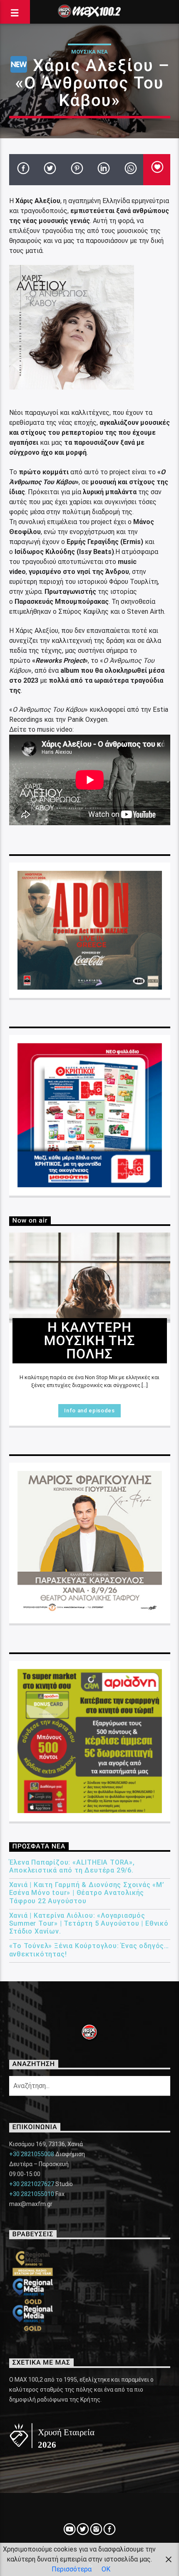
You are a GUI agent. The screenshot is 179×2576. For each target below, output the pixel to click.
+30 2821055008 (32, 2154)
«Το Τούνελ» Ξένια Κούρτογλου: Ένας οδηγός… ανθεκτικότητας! (89, 1950)
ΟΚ (106, 2569)
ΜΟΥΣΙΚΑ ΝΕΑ (89, 52)
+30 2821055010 (32, 2194)
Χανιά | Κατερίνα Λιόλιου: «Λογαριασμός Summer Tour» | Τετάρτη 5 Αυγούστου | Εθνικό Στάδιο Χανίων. (89, 1923)
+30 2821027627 (32, 2184)
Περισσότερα (72, 2569)
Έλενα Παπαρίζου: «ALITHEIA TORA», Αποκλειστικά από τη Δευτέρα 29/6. (72, 1866)
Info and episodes (89, 1411)
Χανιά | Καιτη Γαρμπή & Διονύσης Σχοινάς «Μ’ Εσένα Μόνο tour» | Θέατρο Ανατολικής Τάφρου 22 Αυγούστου (87, 1893)
